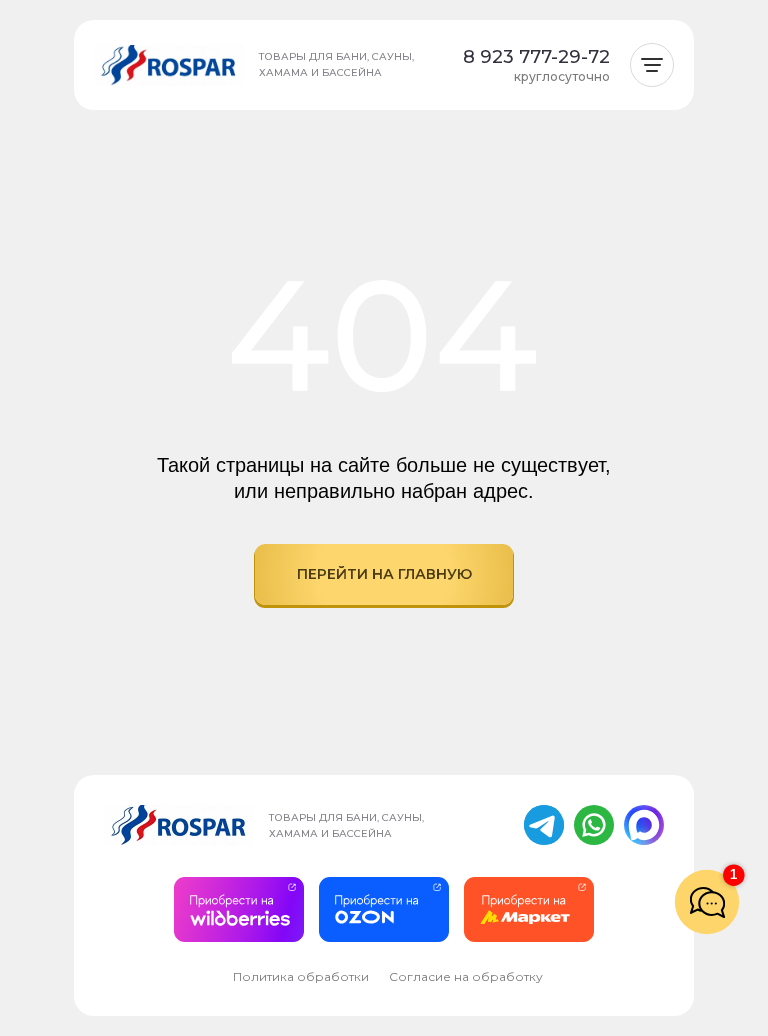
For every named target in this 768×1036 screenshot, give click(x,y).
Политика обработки (301, 976)
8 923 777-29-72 (536, 57)
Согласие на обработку (466, 976)
